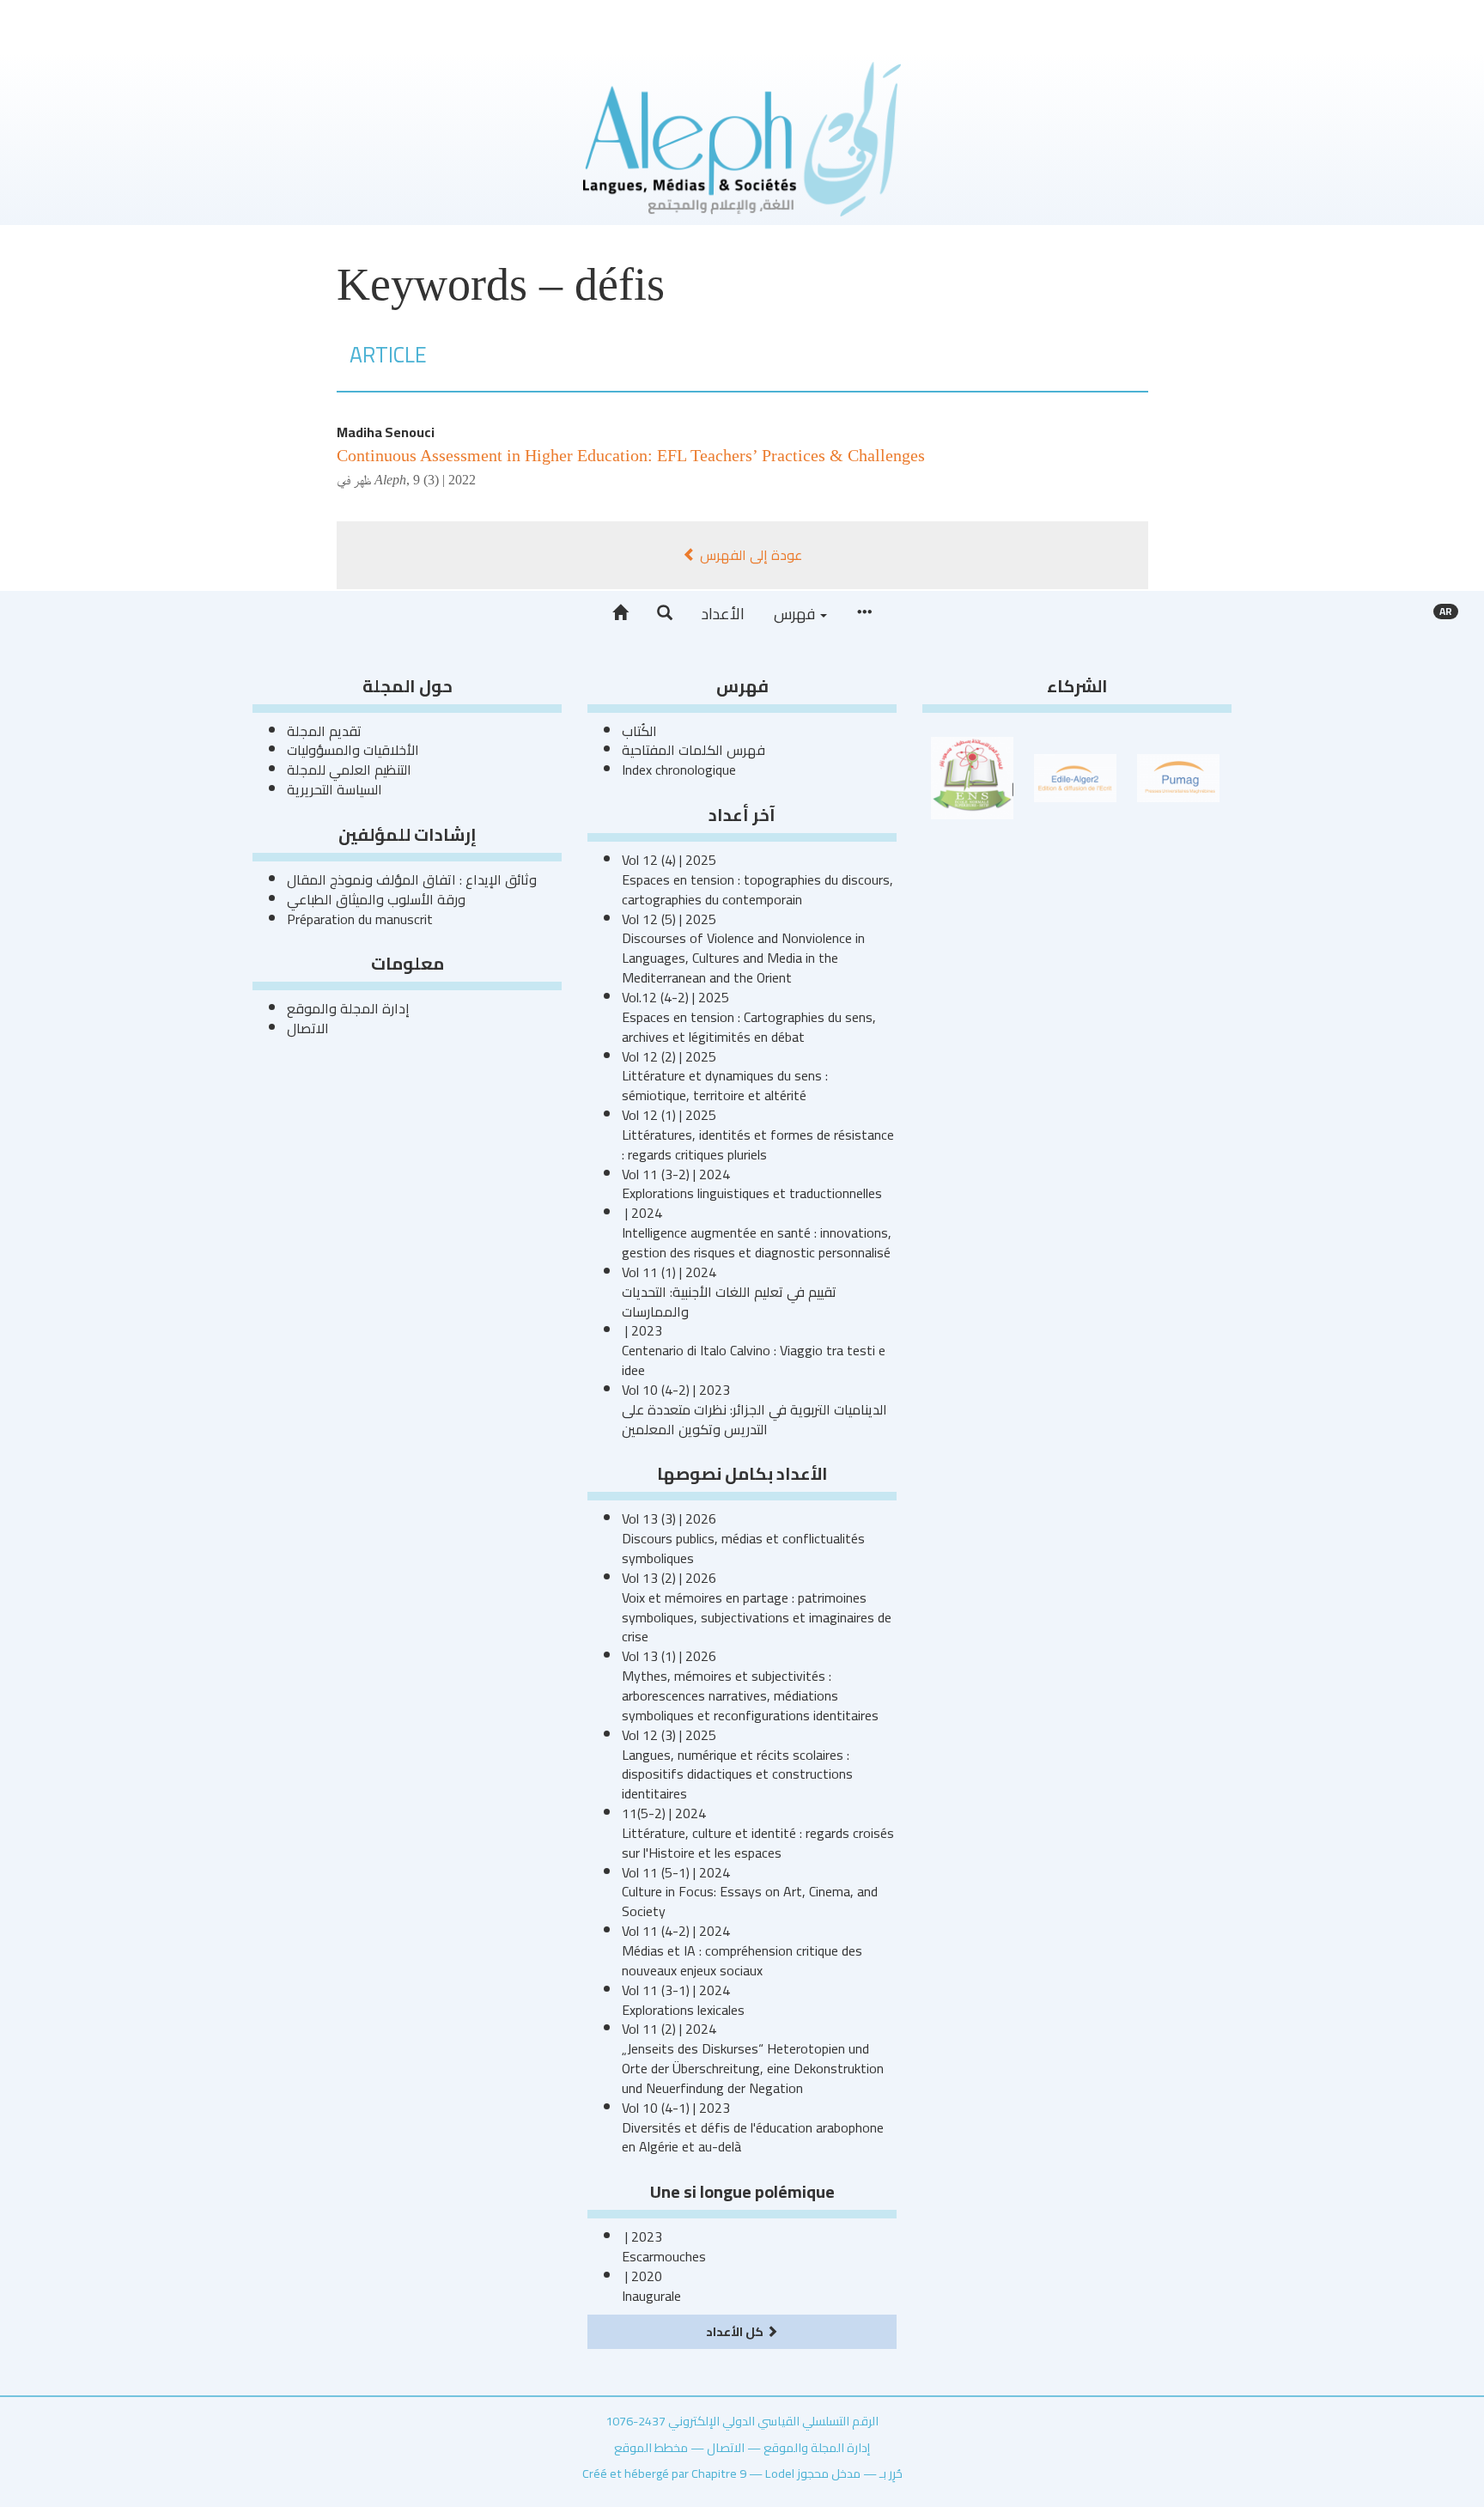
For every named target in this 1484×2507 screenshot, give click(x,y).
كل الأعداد (736, 2331)
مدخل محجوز (829, 2473)
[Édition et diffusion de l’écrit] (1075, 776)
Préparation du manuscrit (360, 919)
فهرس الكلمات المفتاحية (693, 750)
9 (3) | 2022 (444, 480)
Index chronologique (679, 770)
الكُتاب (639, 731)
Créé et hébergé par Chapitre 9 (664, 2473)
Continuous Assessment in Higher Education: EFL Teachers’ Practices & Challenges (631, 455)
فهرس (796, 614)
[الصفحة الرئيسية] (620, 613)
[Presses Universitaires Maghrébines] (1178, 776)
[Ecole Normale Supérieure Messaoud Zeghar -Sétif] (972, 776)
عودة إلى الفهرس (749, 555)
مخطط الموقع (651, 2447)
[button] (665, 613)
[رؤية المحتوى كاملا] (864, 613)
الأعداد (723, 614)
